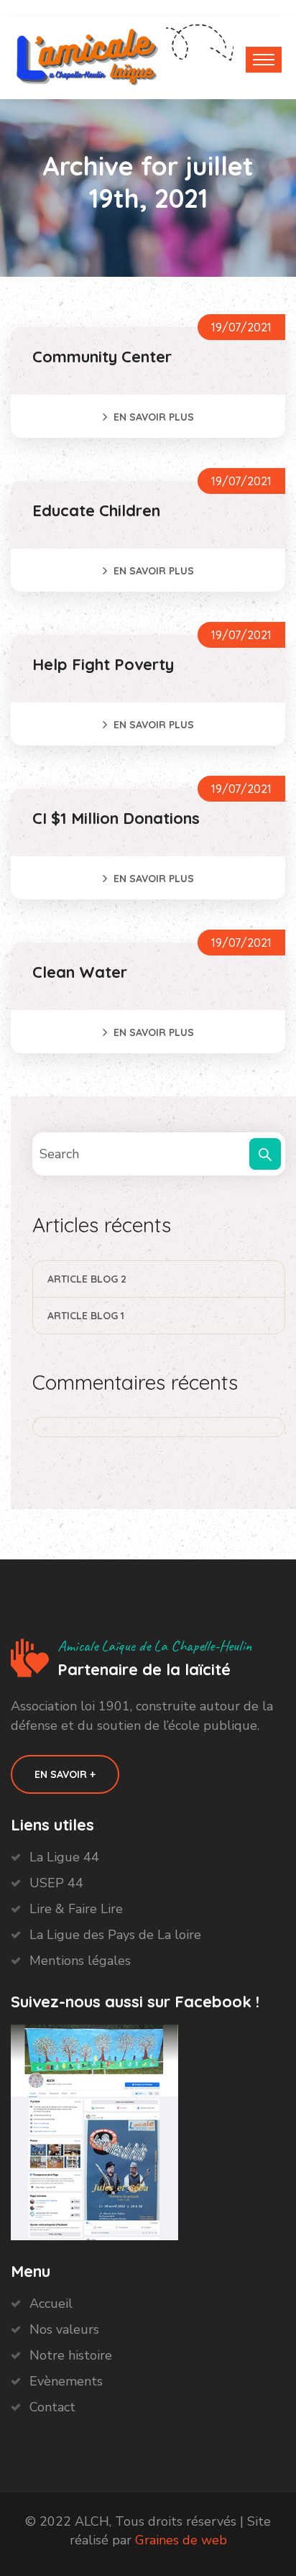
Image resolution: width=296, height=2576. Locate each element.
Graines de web (181, 2540)
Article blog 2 (87, 1279)
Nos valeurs (64, 2329)
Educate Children (96, 510)
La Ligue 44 (64, 1857)
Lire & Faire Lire (76, 1909)
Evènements (66, 2381)
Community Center (102, 357)
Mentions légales (80, 1961)
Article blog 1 (86, 1316)
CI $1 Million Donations (116, 818)
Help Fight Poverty (103, 664)
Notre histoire (71, 2355)
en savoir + (65, 1774)
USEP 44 (56, 1883)
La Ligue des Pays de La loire (115, 1935)
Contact (52, 2407)
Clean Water (80, 972)
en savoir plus (154, 417)
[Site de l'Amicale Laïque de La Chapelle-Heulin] (88, 55)
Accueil (51, 2304)
